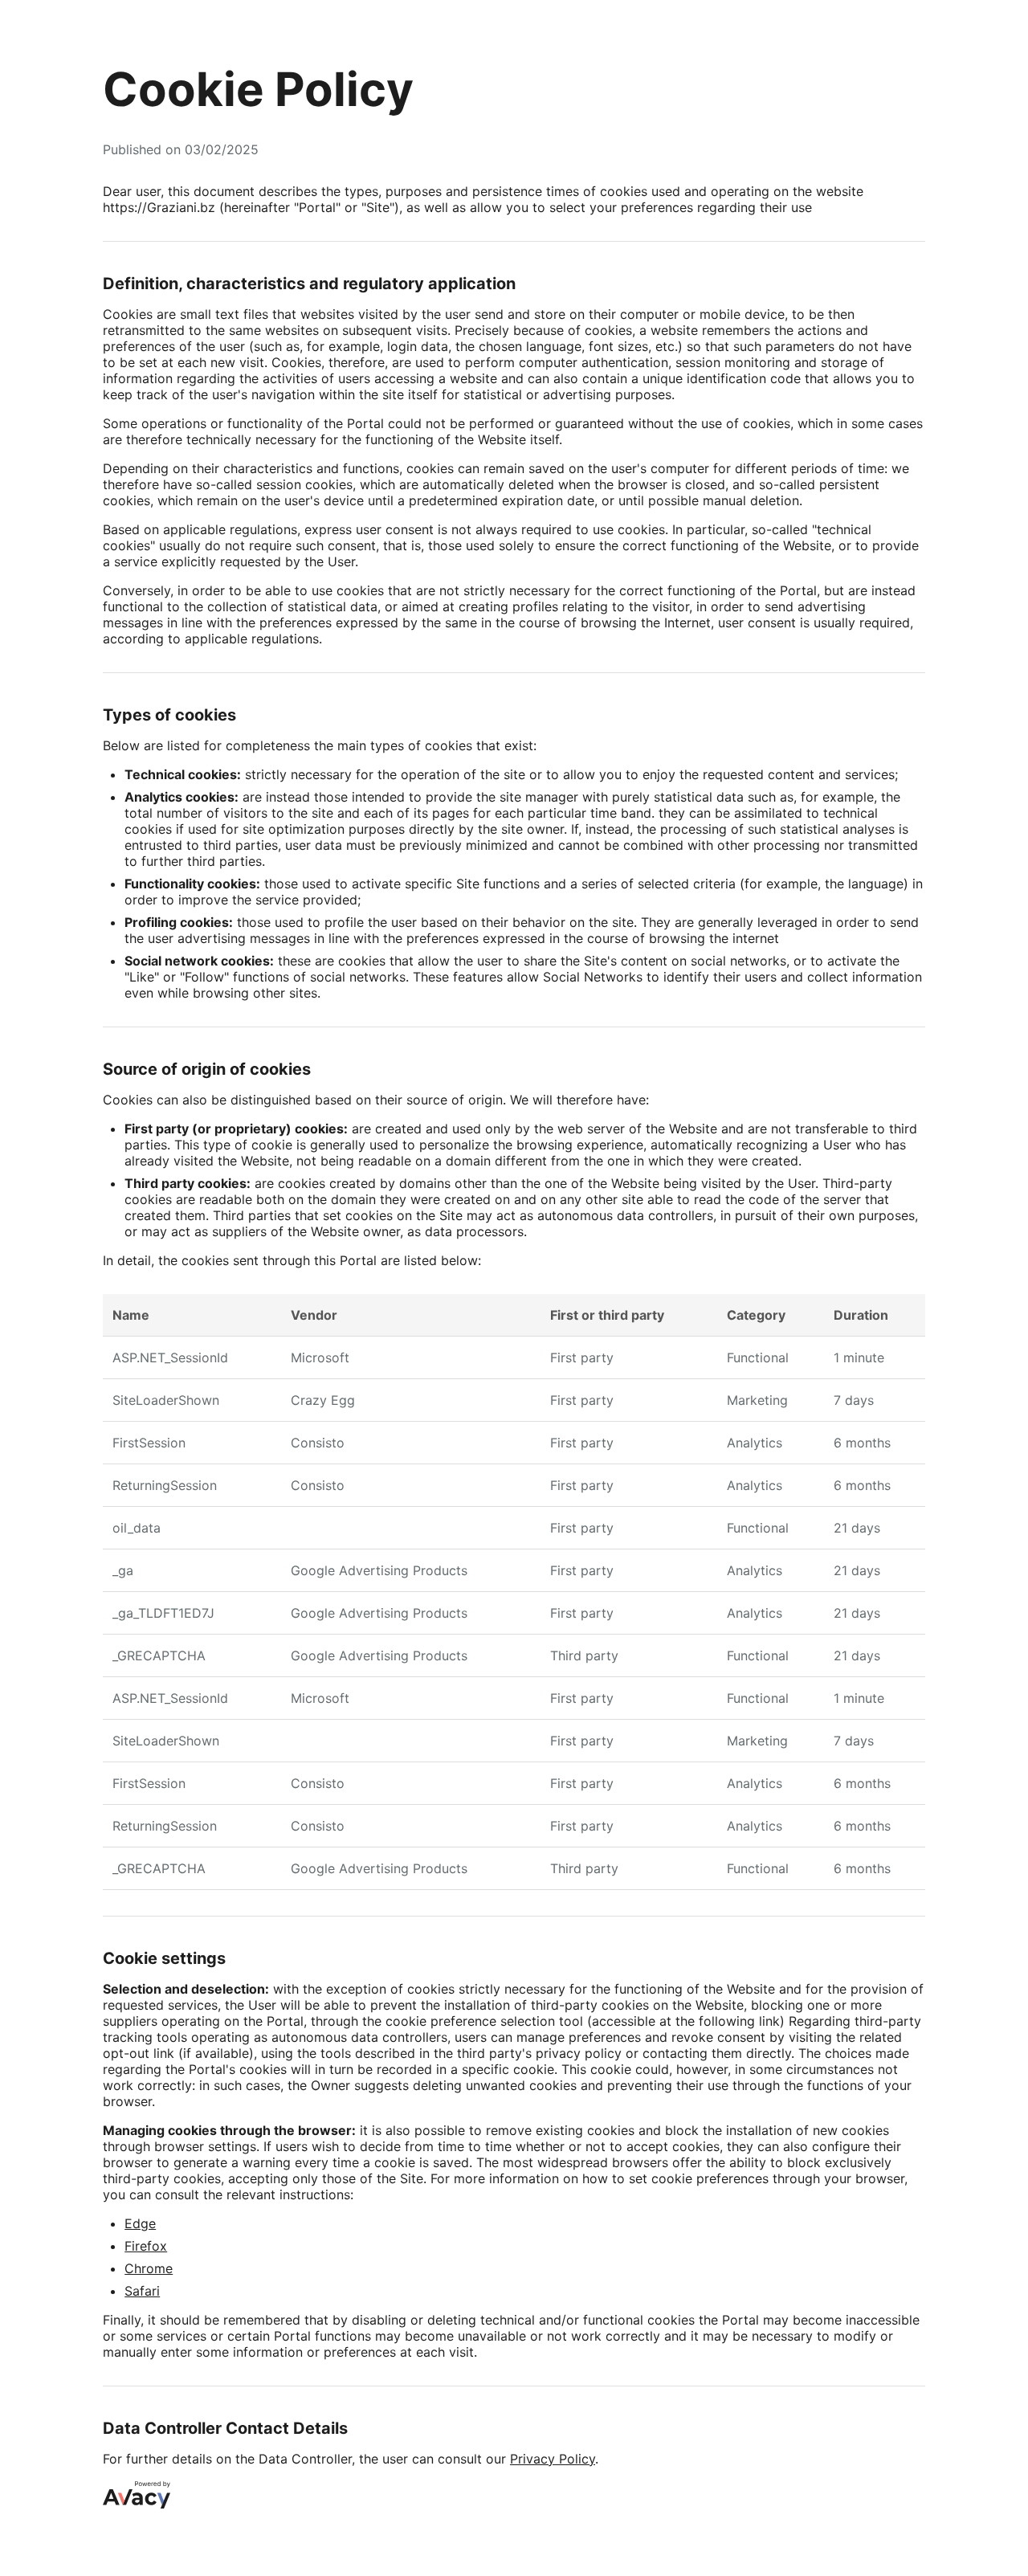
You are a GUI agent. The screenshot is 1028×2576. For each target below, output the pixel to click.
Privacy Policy (553, 2459)
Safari (142, 2291)
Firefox (146, 2246)
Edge (140, 2223)
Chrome (149, 2268)
